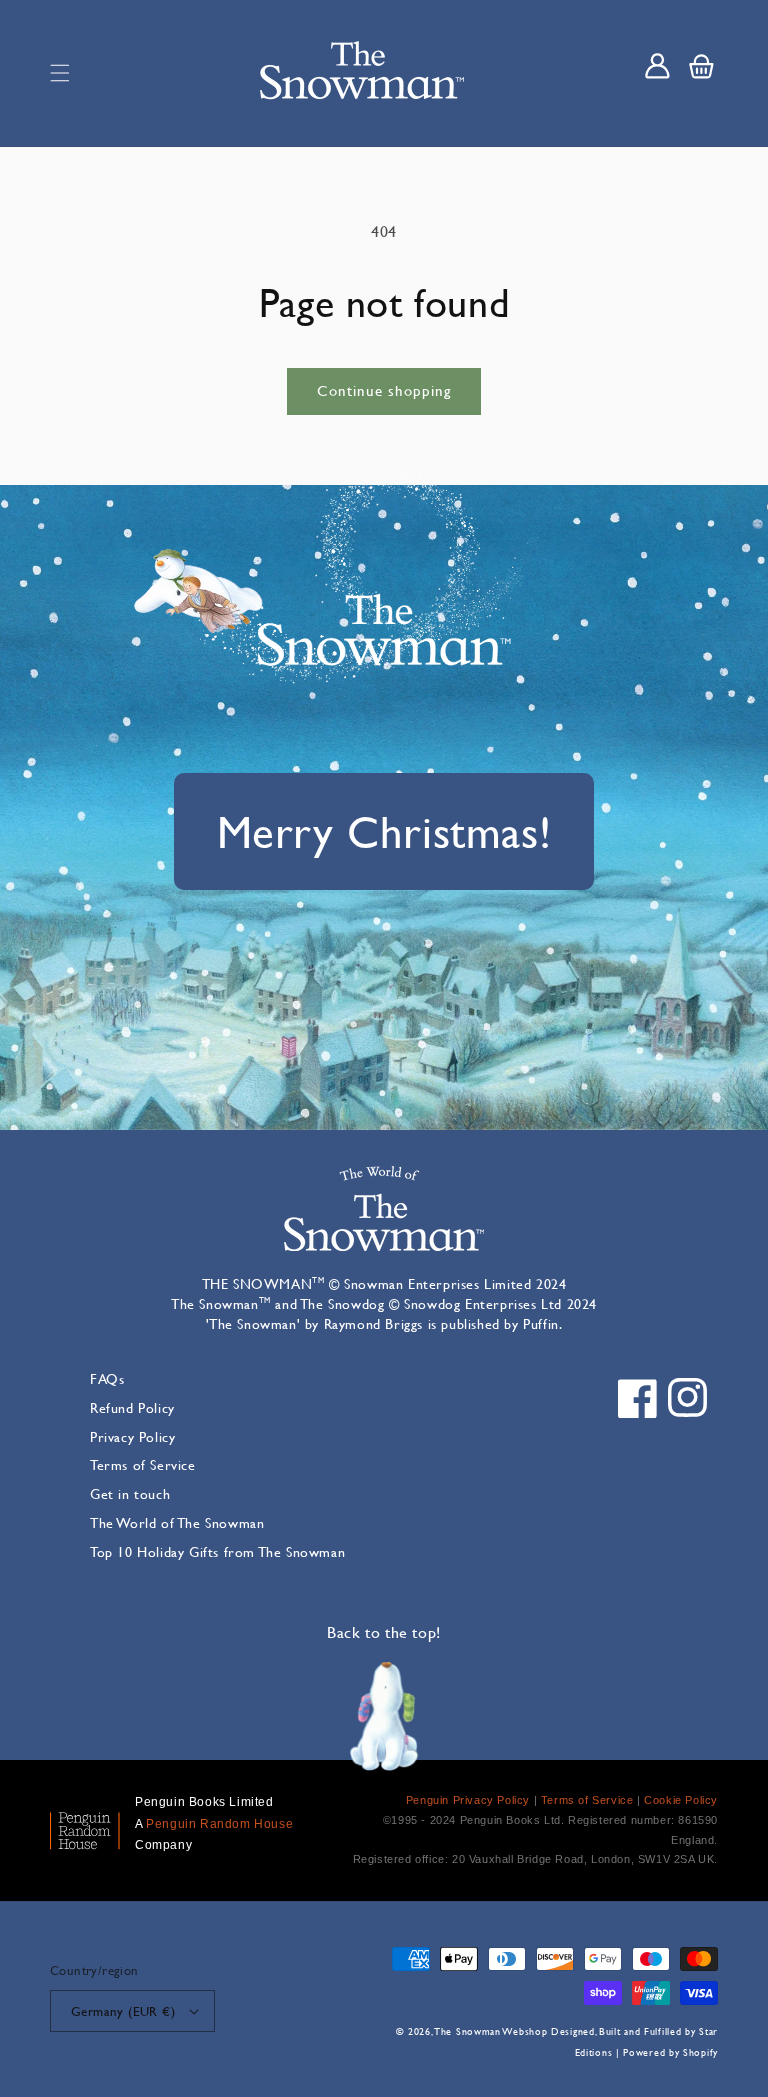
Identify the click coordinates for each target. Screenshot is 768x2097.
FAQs (107, 1378)
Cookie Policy (681, 1800)
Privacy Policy (132, 1436)
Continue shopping (384, 390)
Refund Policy (132, 1407)
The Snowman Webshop (491, 2031)
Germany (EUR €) (123, 2011)
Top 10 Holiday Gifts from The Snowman (217, 1551)
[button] (60, 73)
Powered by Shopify (670, 2052)
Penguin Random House (219, 1824)
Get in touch (130, 1493)
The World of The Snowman (177, 1522)
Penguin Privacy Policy (468, 1800)
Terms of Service (143, 1464)
